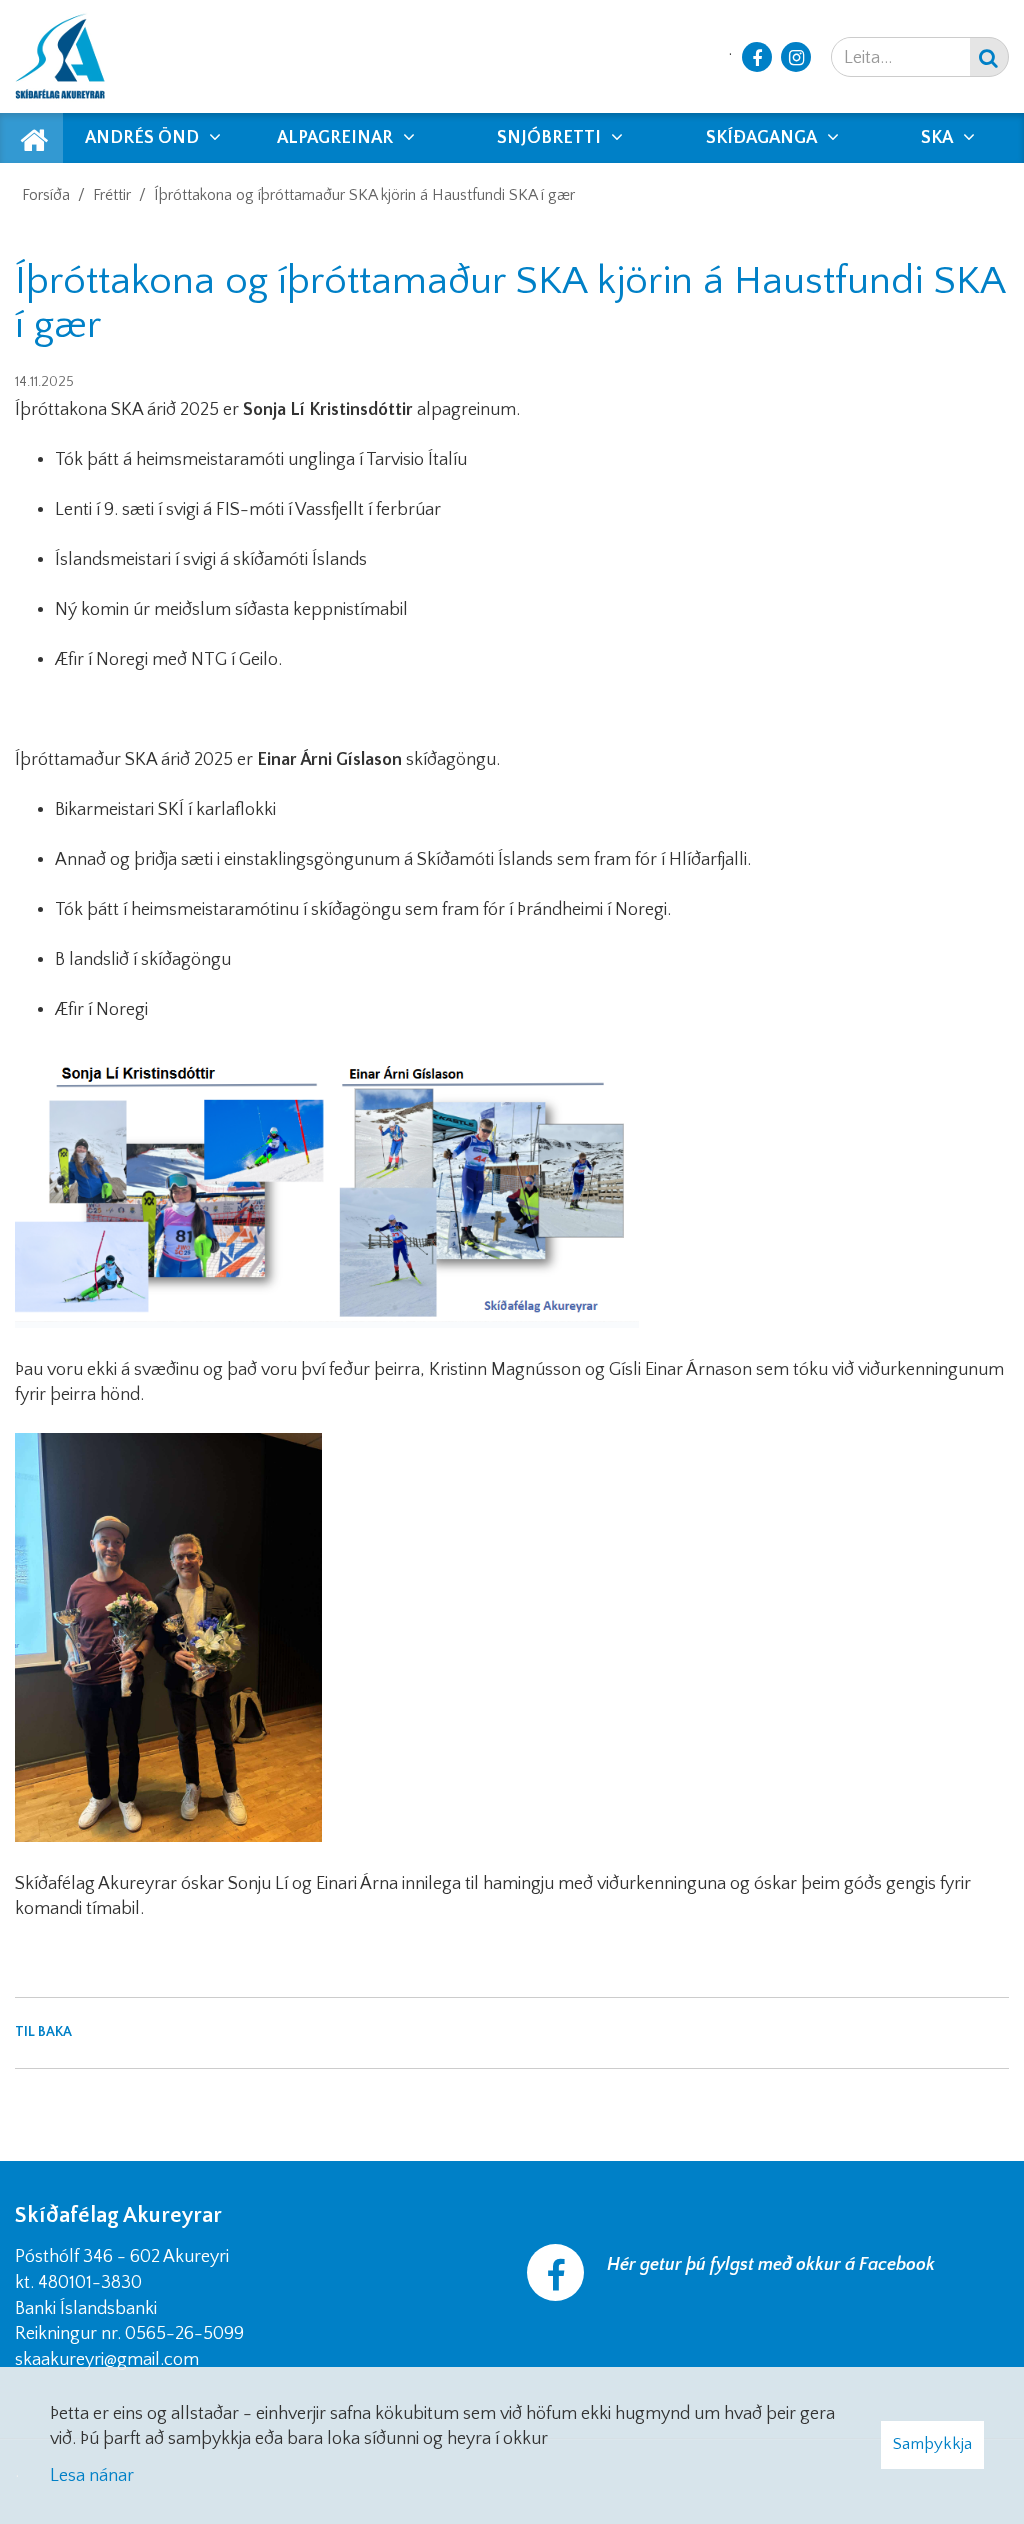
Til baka (43, 2032)
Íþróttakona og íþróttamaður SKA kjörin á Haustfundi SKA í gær (364, 195)
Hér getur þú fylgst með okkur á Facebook (771, 2265)
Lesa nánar (92, 2476)
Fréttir (112, 195)
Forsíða (46, 195)
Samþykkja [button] (932, 2444)
